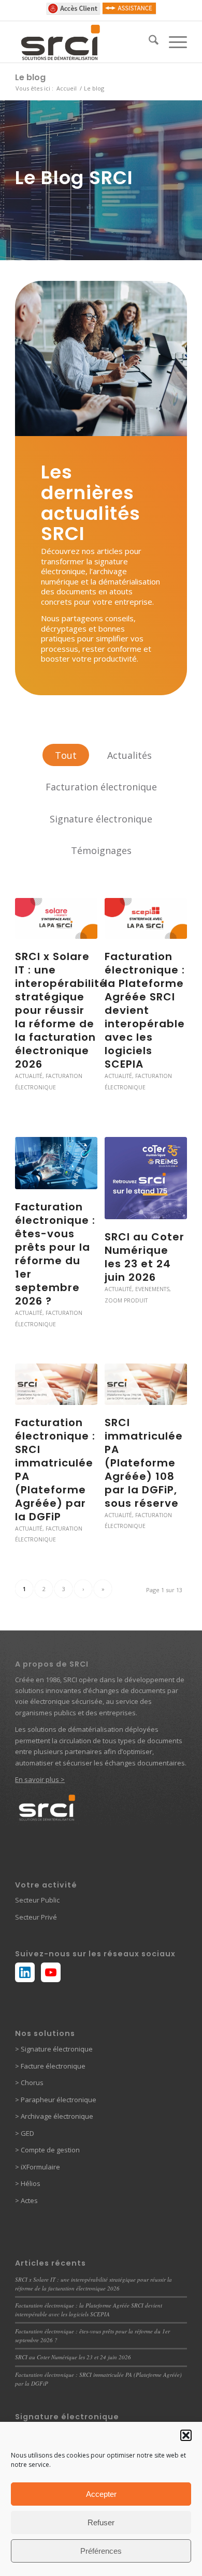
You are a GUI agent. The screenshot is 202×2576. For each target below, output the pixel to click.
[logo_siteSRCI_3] (84, 42)
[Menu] (173, 42)
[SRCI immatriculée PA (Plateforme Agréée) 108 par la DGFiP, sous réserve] (146, 1384)
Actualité (29, 1076)
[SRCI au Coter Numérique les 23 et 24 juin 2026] (146, 1178)
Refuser (101, 2522)
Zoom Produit (126, 1300)
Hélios (31, 2183)
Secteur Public (37, 1900)
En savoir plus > (40, 1779)
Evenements (152, 1289)
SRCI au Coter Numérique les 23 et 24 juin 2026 (145, 1257)
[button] (186, 2435)
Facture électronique (53, 2066)
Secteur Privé (36, 1917)
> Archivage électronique (54, 2116)
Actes (29, 2200)
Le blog (30, 77)
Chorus (32, 2083)
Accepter (101, 2494)
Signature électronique (56, 2049)
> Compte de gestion (47, 2150)
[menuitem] (148, 42)
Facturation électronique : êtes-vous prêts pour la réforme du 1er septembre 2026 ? (55, 1254)
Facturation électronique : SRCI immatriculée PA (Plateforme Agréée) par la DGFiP (55, 1470)
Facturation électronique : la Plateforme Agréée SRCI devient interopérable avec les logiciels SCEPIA (145, 1010)
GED (27, 2133)
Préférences (101, 2551)
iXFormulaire (40, 2167)
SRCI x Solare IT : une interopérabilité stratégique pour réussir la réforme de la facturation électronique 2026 (61, 1010)
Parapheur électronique (58, 2100)
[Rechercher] (148, 42)
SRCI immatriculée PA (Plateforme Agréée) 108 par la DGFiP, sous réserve (144, 1463)
